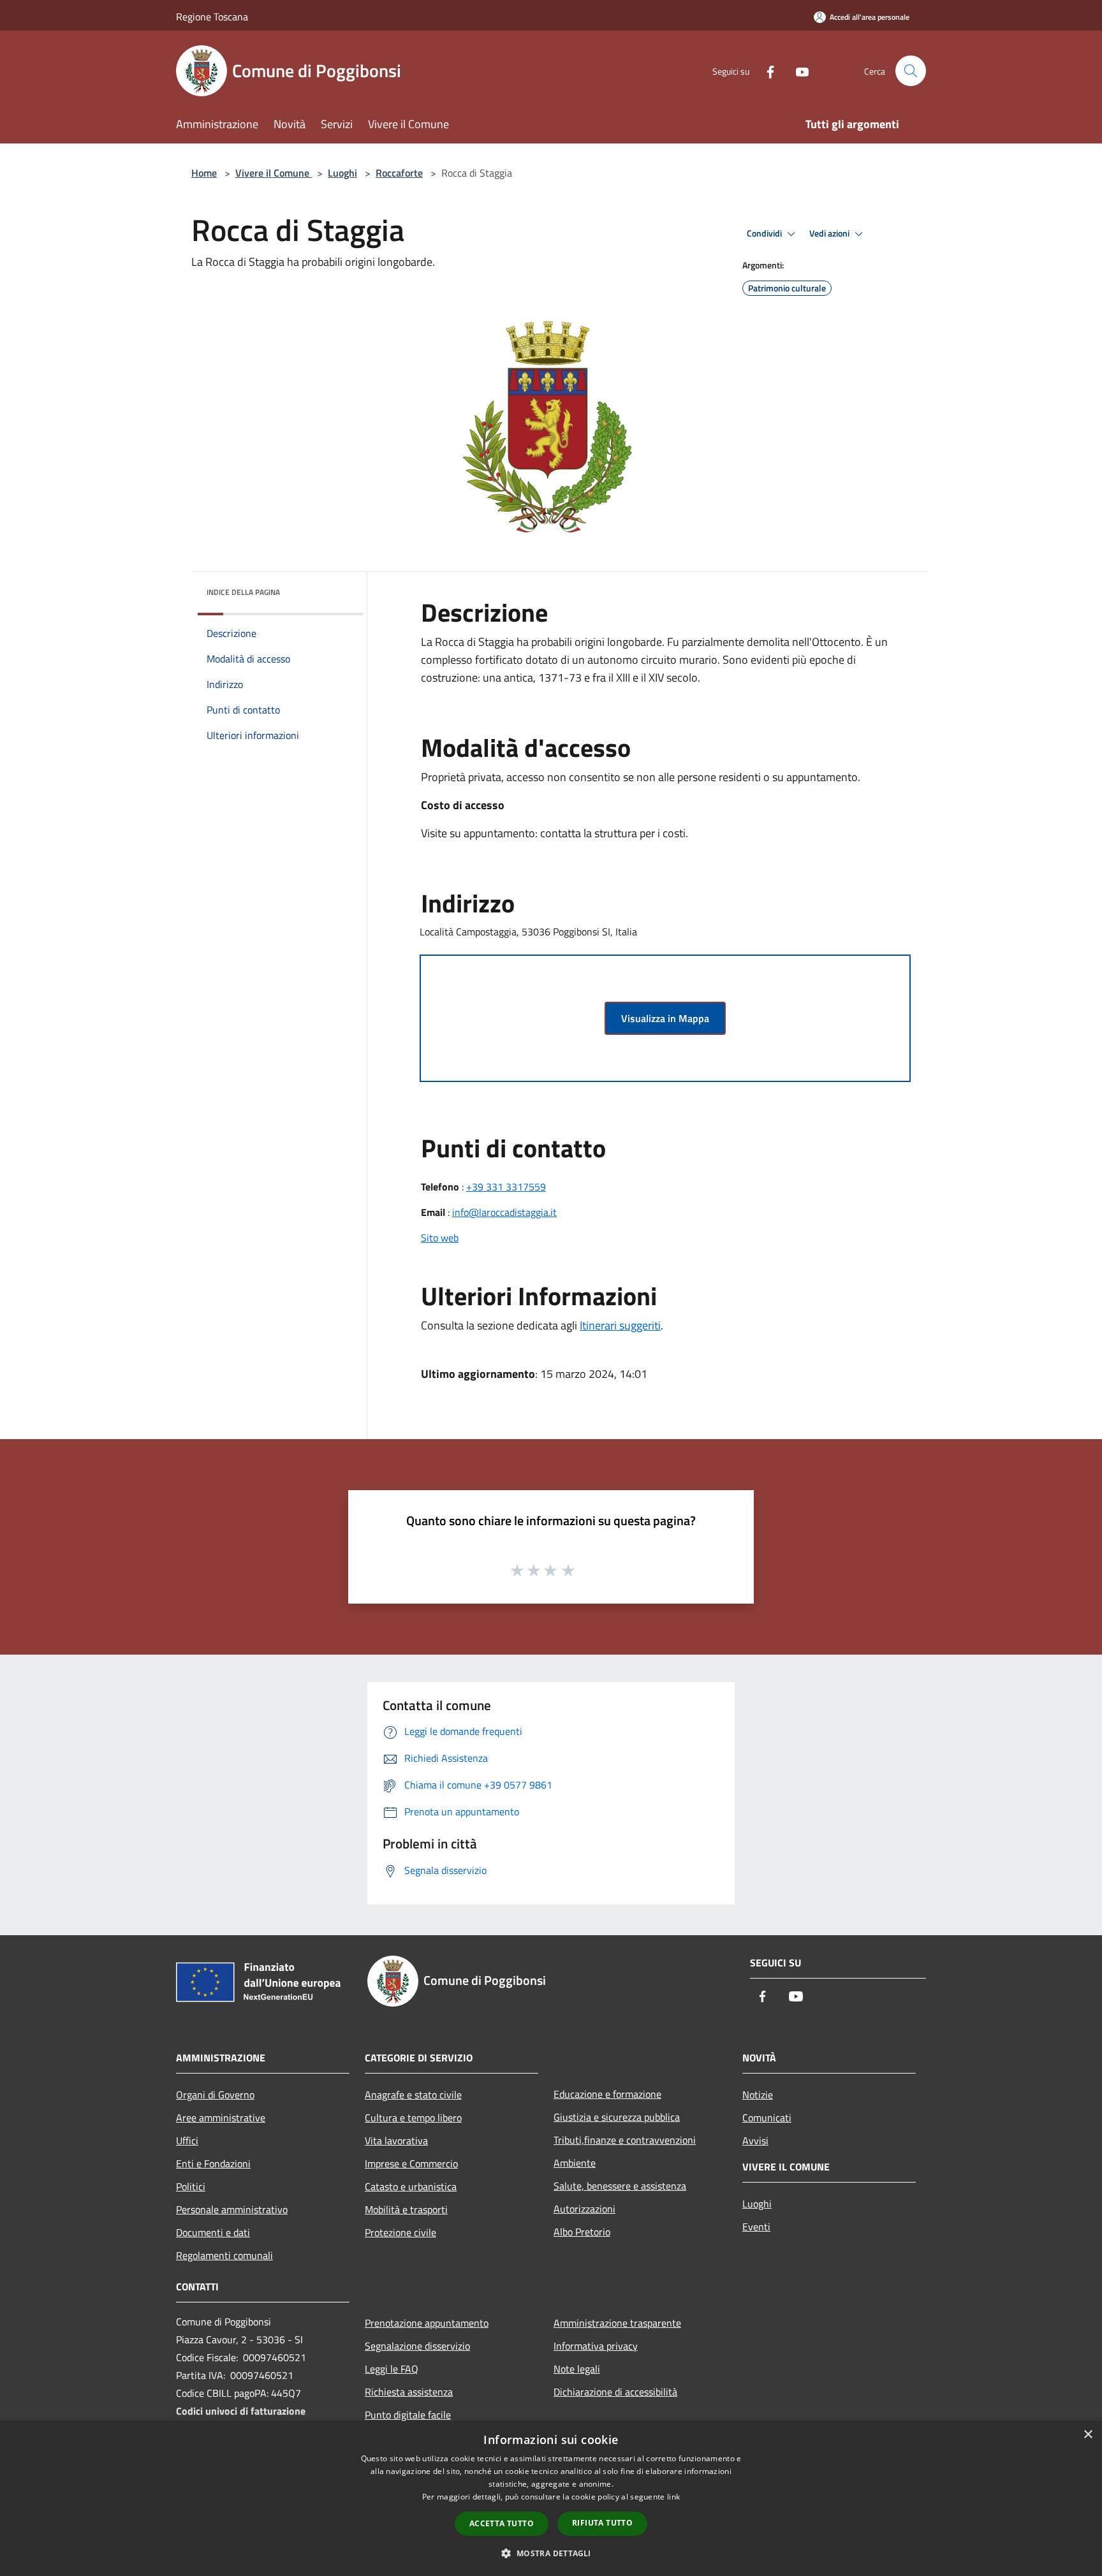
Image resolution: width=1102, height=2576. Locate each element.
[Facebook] (765, 70)
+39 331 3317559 (506, 1187)
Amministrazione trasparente (617, 2323)
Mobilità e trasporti (406, 2209)
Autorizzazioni (584, 2209)
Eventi (756, 2227)
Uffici (187, 2141)
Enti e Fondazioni (213, 2163)
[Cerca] (911, 71)
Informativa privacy (596, 2346)
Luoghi (342, 173)
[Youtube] (797, 70)
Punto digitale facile (408, 2415)
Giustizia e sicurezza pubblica (617, 2117)
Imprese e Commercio (411, 2163)
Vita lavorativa (396, 2141)
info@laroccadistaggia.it (504, 1212)
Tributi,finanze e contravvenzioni (625, 2140)
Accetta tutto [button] (502, 2523)
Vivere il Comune (274, 173)
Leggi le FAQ (392, 2369)
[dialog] (551, 2499)
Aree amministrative (221, 2118)
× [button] (1088, 2435)
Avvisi (755, 2141)
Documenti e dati (213, 2232)
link (673, 2497)
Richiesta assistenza (409, 2392)
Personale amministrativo (232, 2209)
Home (204, 173)
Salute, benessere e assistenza (620, 2186)
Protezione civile (400, 2232)
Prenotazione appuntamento (427, 2323)
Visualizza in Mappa (665, 1018)
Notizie (758, 2095)
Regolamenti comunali (224, 2255)
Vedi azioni (830, 233)
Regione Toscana (212, 17)
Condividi (765, 233)
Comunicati (767, 2118)
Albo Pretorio (582, 2232)
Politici (191, 2186)
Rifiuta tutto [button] (602, 2523)
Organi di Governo (215, 2095)
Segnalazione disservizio (417, 2346)
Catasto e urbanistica (411, 2186)
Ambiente (575, 2163)
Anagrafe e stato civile (413, 2095)
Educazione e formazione (607, 2094)
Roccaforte (399, 173)
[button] (551, 2553)
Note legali (577, 2369)
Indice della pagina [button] (243, 592)
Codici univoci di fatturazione (241, 2411)
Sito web (440, 1238)
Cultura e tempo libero (413, 2118)
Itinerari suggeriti (620, 1325)
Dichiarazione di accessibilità (615, 2392)
